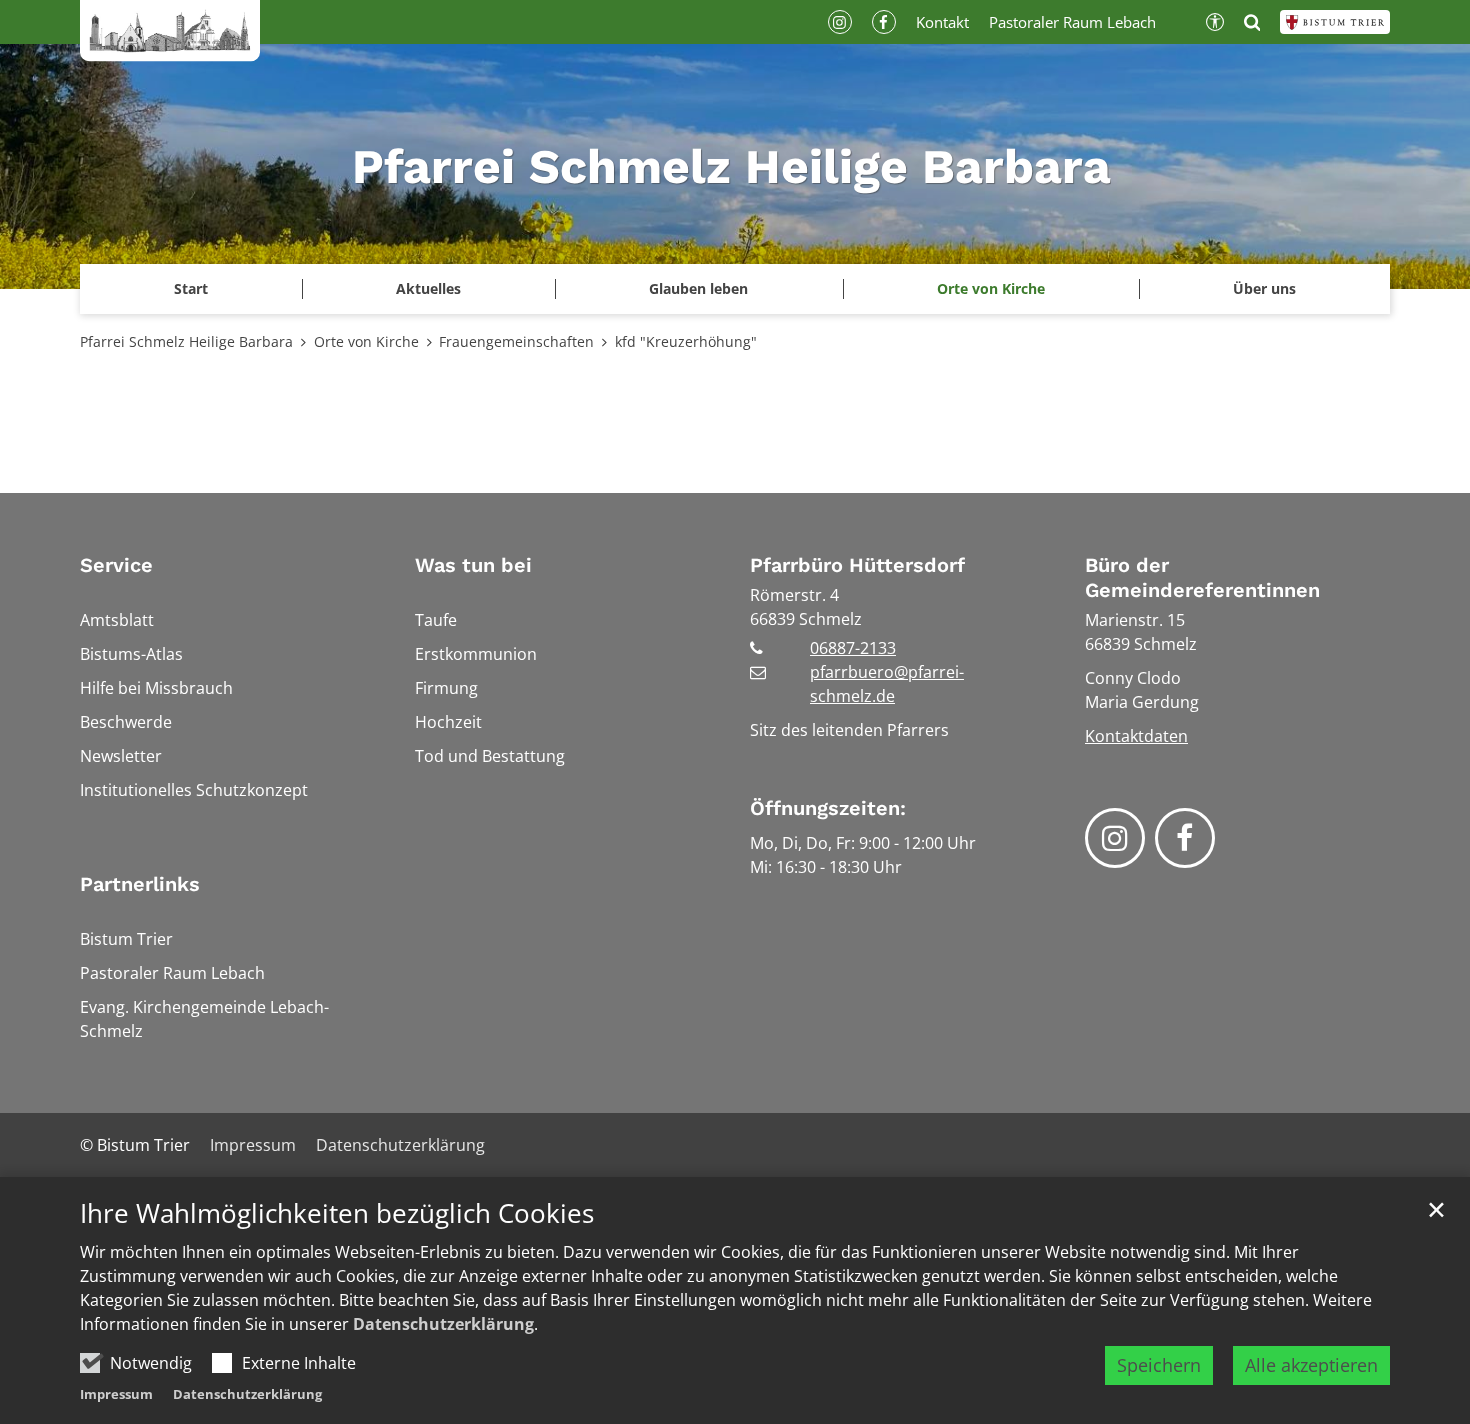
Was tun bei (473, 565)
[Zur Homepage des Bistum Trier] (1335, 22)
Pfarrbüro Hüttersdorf (857, 565)
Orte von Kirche (366, 341)
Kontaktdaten (1136, 736)
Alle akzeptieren (1311, 1365)
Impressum (116, 1394)
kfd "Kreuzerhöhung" (686, 341)
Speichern (1159, 1365)
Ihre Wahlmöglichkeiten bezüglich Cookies (337, 1213)
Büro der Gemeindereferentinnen (1202, 577)
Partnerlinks (140, 884)
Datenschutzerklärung (443, 1324)
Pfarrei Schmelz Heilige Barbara (186, 341)
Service (116, 565)
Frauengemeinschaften (516, 341)
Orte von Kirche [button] (991, 288)
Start (191, 288)
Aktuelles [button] (428, 288)
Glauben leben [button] (698, 288)
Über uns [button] (1264, 288)
